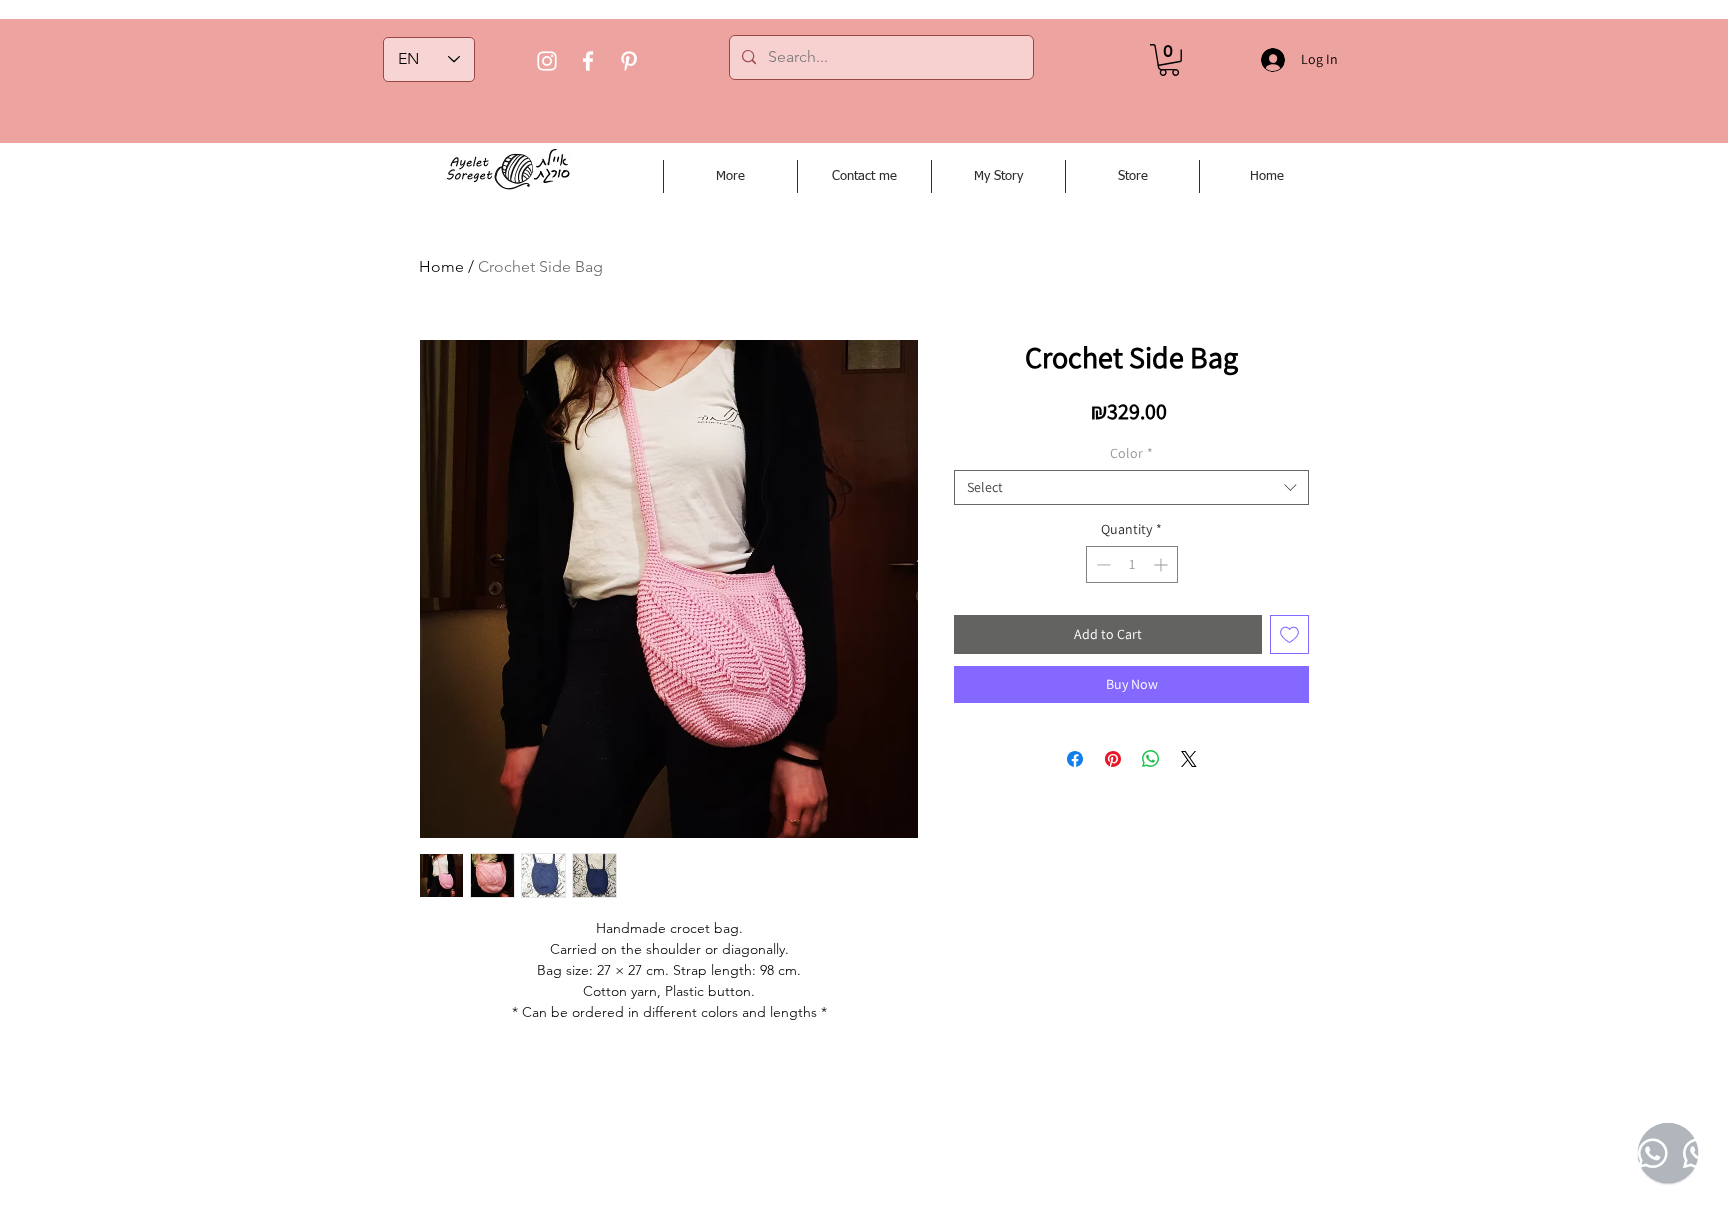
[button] (1169, 60)
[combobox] (1131, 487)
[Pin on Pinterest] (1113, 759)
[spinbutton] (1132, 564)
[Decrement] (1101, 564)
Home (441, 266)
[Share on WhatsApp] (1151, 759)
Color (1131, 453)
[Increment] (1162, 564)
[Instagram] (547, 61)
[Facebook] (588, 61)
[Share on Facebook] (1075, 759)
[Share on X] (1189, 759)
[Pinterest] (629, 61)
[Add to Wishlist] (1289, 634)
